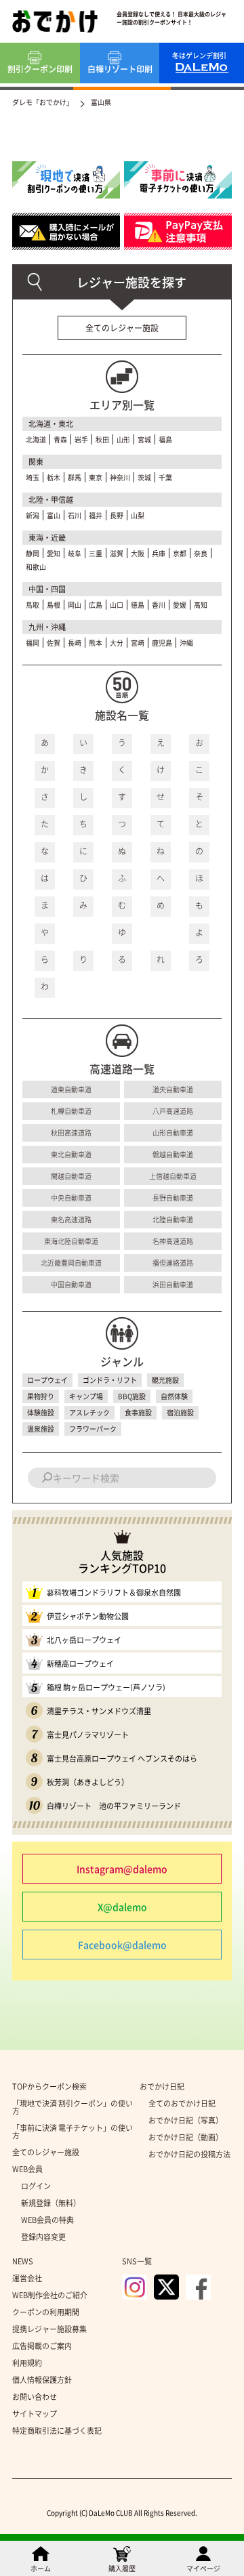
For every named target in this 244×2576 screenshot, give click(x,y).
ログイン (36, 2186)
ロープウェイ (47, 1380)
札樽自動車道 (71, 1111)
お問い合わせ (35, 2397)
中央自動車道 (71, 1198)
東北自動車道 (71, 1154)
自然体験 (174, 1396)
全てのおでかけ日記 (182, 2103)
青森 (60, 439)
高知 (201, 605)
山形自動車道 (173, 1133)
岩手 (81, 439)
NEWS (23, 2261)
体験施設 (41, 1412)
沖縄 (186, 643)
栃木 (54, 477)
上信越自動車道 (173, 1176)
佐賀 (54, 643)
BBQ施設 (132, 1396)
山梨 (138, 515)
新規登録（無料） (51, 2203)
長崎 (75, 643)
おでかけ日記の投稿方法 (189, 2154)
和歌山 (36, 567)
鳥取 (33, 605)
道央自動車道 (173, 1089)
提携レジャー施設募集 (49, 2329)
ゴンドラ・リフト (110, 1380)
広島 (96, 605)
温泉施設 (41, 1429)
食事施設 (138, 1412)
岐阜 (75, 553)
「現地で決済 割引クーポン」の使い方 (73, 2107)
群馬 (75, 477)
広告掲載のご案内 (42, 2346)
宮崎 (138, 643)
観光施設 (165, 1380)
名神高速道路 (173, 1241)
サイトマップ (35, 2414)
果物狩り (41, 1396)
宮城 (144, 439)
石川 (75, 515)
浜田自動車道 (173, 1284)
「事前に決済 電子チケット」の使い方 (73, 2132)
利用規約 (27, 2363)
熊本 (96, 643)
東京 (96, 477)
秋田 (102, 439)
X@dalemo (122, 1907)
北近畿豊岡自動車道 (71, 1263)
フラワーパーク (93, 1429)
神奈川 (120, 477)
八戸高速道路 (173, 1111)
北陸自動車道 (173, 1219)
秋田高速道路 (71, 1133)
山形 (123, 439)
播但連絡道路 (173, 1263)
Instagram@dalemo (122, 1869)
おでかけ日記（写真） (186, 2120)
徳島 (138, 605)
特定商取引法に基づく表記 (57, 2431)
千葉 (165, 477)
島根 (54, 605)
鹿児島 (162, 643)
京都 (180, 553)
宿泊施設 (180, 1412)
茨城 (144, 477)
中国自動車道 (71, 1284)
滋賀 (117, 553)
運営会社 (27, 2278)
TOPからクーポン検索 (49, 2086)
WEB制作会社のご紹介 (50, 2295)
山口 (117, 605)
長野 (117, 515)
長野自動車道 (173, 1198)
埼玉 (33, 477)
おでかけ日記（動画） (186, 2137)
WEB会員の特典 (47, 2220)
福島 (165, 439)
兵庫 (159, 553)
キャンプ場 (86, 1396)
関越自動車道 (71, 1176)
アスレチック (89, 1412)
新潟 (33, 515)
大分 (117, 643)
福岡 (33, 643)
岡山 (75, 605)
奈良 (201, 553)
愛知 (54, 553)
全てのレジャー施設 (122, 328)
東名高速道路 (71, 1219)
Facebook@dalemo (122, 1945)
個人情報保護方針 (42, 2380)
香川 (159, 605)
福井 (96, 515)
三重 (96, 553)
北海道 (36, 439)
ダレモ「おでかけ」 (43, 102)
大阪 (138, 553)
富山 (54, 515)
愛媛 (180, 605)
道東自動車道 (71, 1089)
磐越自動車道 (173, 1154)
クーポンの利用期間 (46, 2312)
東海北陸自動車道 (71, 1241)
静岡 (33, 553)
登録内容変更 (43, 2237)
